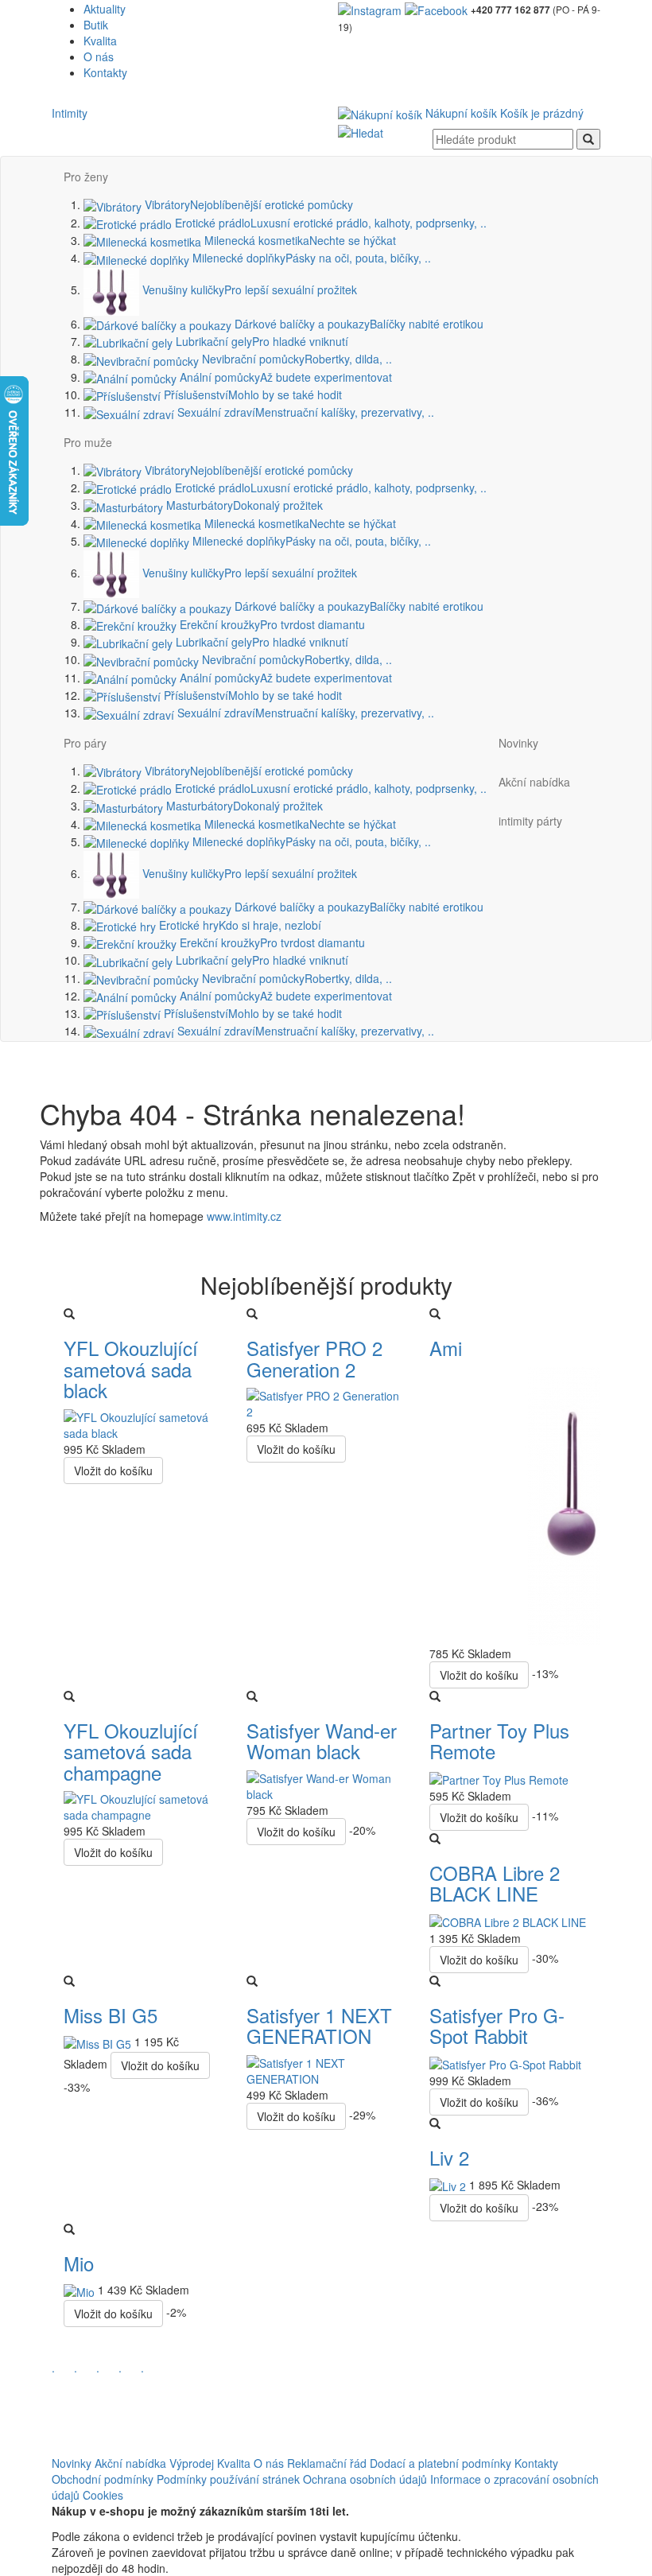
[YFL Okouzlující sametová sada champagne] (143, 1805)
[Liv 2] (449, 2185)
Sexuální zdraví (304, 412)
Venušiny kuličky (248, 289)
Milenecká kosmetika (299, 240)
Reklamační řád (327, 2463)
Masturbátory (243, 505)
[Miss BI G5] (99, 2042)
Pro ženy (86, 177)
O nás (99, 56)
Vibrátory (247, 204)
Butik (96, 25)
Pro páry (85, 743)
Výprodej (192, 2463)
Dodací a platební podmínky (440, 2463)
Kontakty (105, 72)
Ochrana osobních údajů (365, 2479)
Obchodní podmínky (103, 2479)
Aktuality (105, 9)
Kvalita (100, 41)
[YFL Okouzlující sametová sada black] (143, 1423)
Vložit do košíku (113, 1471)
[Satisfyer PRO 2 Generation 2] (326, 1402)
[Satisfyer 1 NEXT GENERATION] (326, 2069)
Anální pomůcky (284, 377)
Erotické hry (239, 925)
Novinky (518, 743)
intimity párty (530, 821)
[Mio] (81, 2290)
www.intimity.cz (244, 1216)
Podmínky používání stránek (228, 2479)
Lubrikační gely (260, 341)
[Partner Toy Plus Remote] (499, 1778)
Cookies (103, 2495)
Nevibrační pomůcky (295, 359)
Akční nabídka (534, 782)
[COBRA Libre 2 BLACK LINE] (508, 1921)
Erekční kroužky (271, 624)
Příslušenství (251, 394)
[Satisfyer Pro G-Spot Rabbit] (505, 2063)
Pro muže (88, 442)
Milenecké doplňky (310, 258)
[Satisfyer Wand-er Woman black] (326, 1784)
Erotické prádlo (329, 223)
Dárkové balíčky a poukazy (357, 324)
